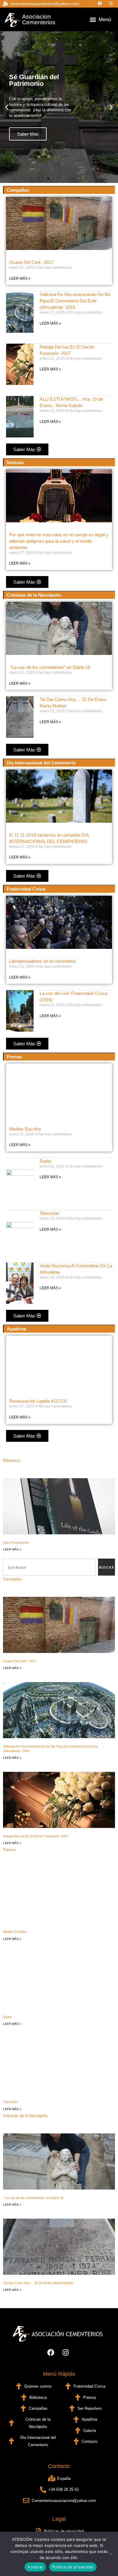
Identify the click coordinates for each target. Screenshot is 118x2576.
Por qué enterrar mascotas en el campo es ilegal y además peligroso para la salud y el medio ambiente (59, 541)
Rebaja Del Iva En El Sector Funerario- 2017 (36, 1836)
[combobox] (49, 1567)
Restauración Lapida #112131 (38, 1401)
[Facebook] (101, 3)
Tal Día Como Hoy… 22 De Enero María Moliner (38, 2283)
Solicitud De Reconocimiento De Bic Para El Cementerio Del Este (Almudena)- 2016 (75, 301)
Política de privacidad (73, 2567)
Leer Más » (20, 278)
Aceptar (35, 2567)
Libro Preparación (16, 1543)
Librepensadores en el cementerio (43, 961)
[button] (93, 20)
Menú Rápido (59, 2374)
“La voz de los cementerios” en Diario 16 (50, 667)
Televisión (49, 1213)
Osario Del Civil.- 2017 (31, 262)
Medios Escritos (25, 1129)
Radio (45, 1161)
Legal (59, 2519)
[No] (110, 2554)
